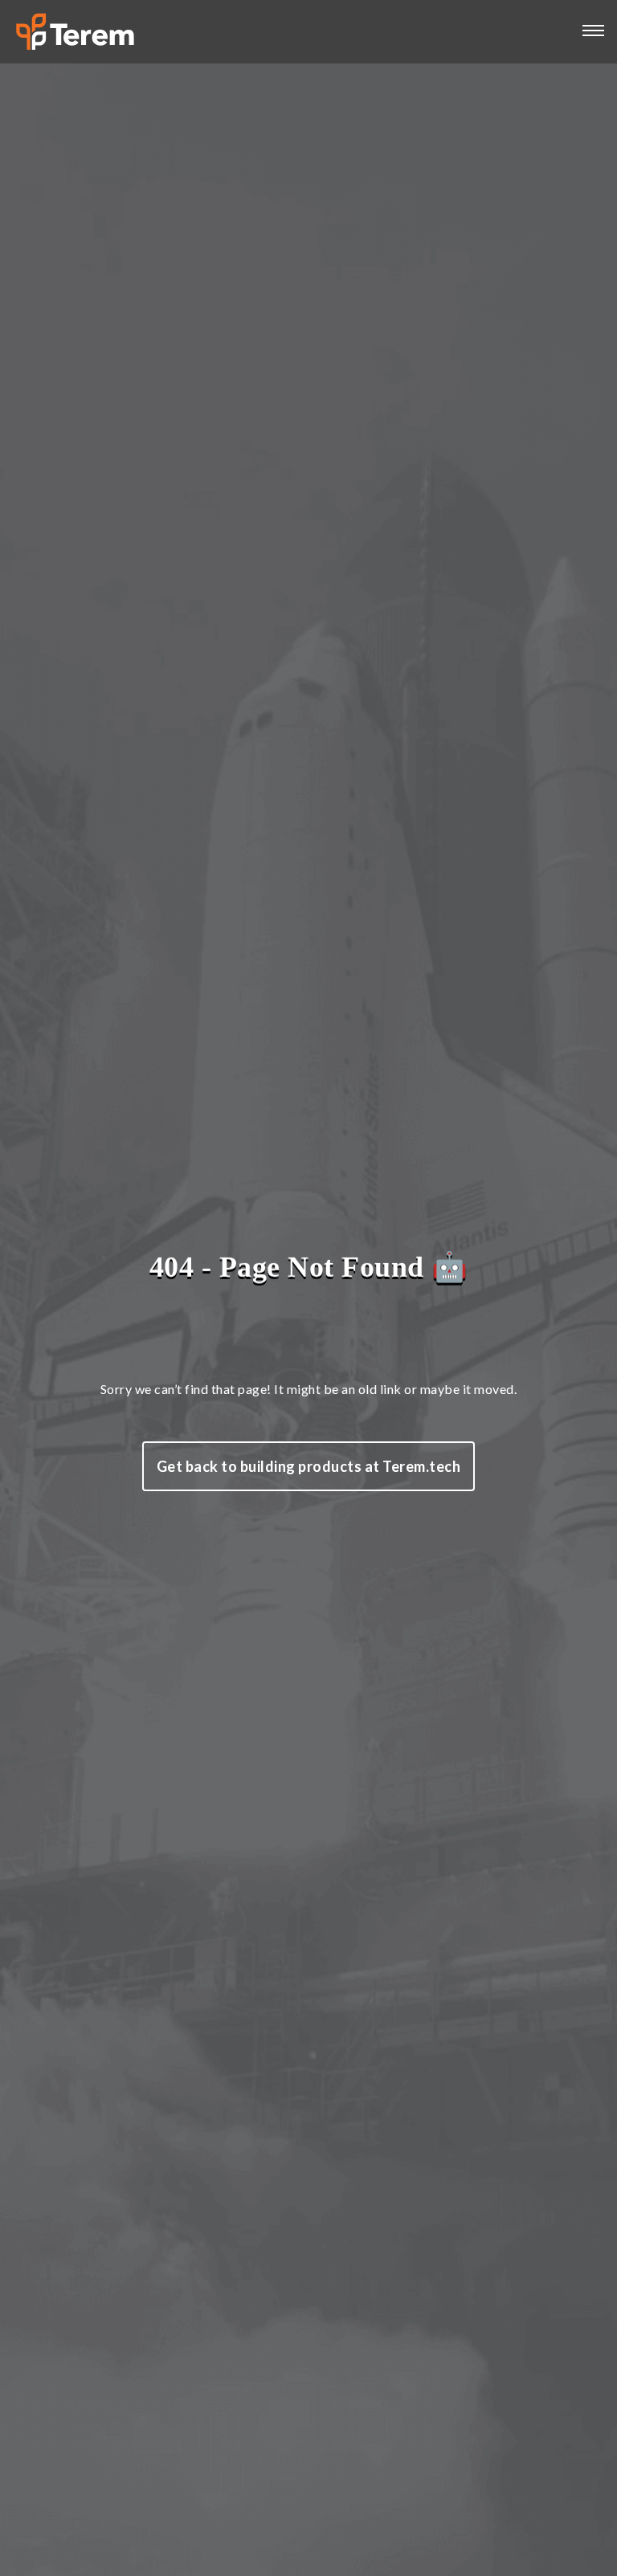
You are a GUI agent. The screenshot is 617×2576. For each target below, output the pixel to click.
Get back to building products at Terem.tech (309, 1466)
